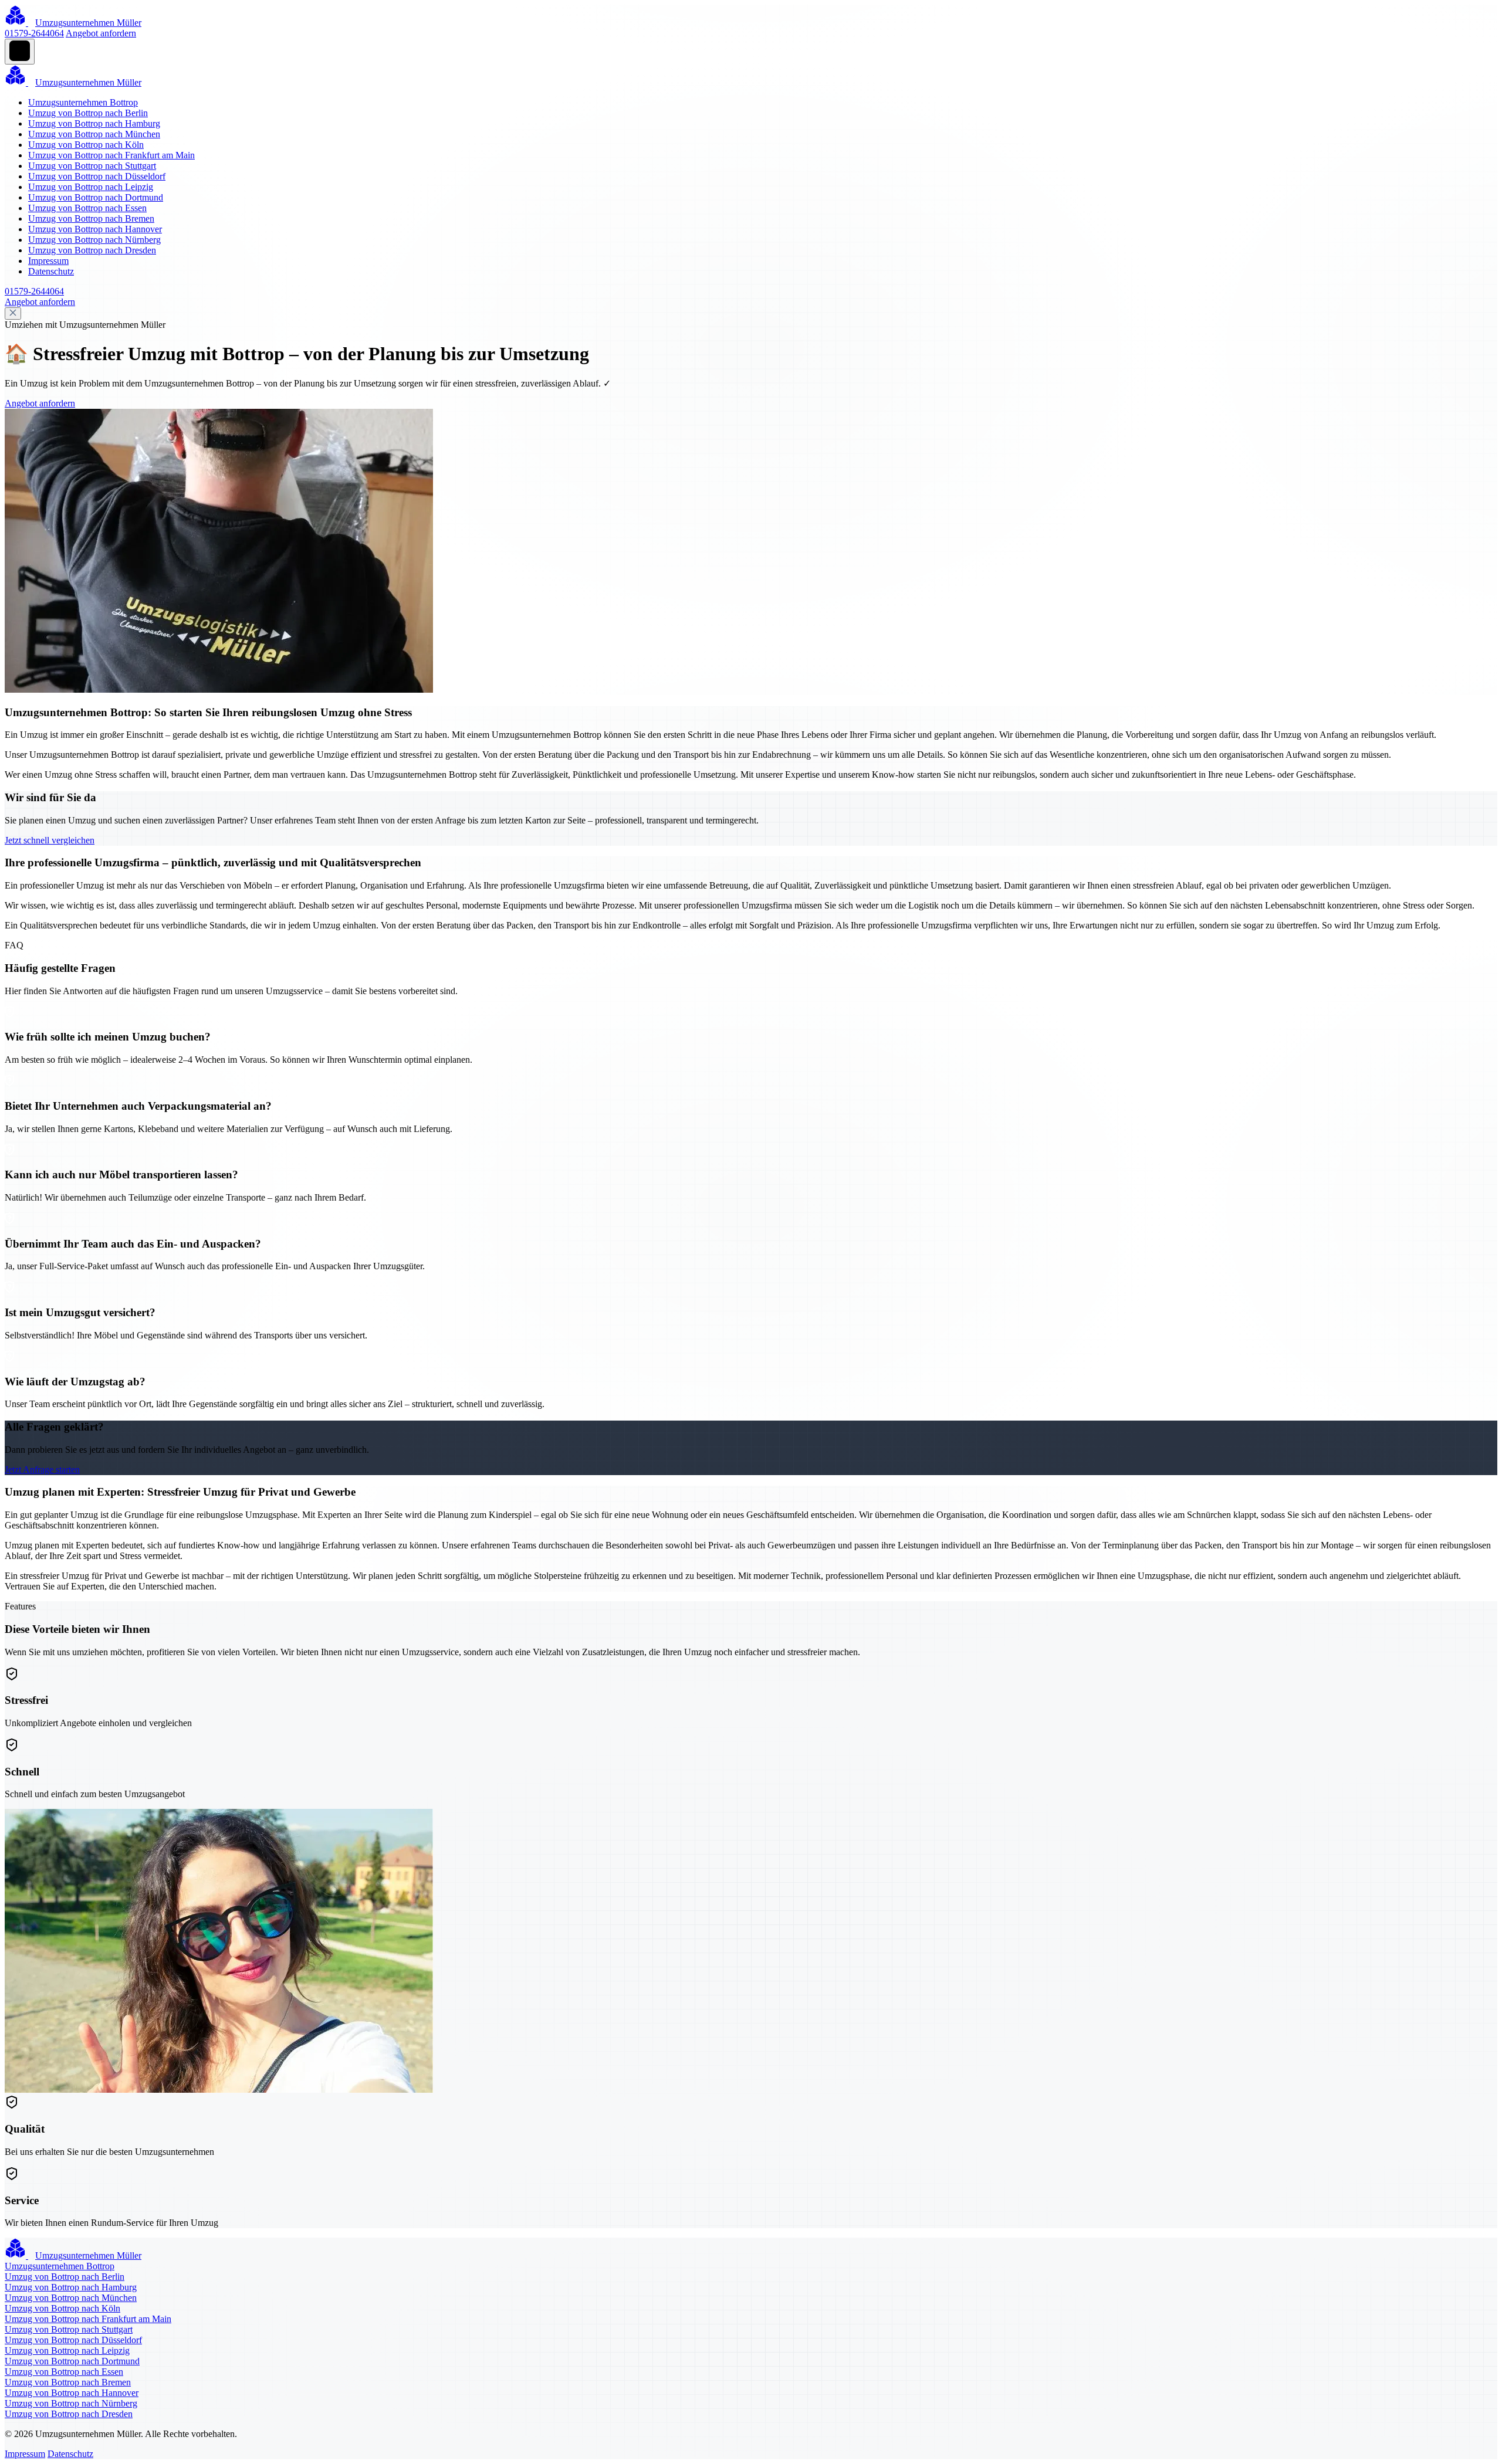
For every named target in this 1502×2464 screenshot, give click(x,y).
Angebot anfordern (101, 33)
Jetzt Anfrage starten (42, 1470)
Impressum (48, 261)
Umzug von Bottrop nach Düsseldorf (97, 176)
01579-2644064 (34, 33)
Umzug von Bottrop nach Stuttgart (92, 166)
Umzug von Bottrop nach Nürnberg (94, 240)
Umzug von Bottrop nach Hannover (95, 229)
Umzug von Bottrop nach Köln (86, 145)
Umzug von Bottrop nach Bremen (91, 218)
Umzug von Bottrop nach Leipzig (91, 187)
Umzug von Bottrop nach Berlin (88, 113)
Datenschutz (51, 271)
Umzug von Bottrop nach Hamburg (94, 123)
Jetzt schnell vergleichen (50, 840)
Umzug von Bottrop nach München (94, 134)
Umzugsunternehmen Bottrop (83, 102)
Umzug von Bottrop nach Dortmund (96, 197)
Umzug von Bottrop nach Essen (87, 208)
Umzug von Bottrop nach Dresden (92, 250)
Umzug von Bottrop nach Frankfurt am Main (111, 155)
